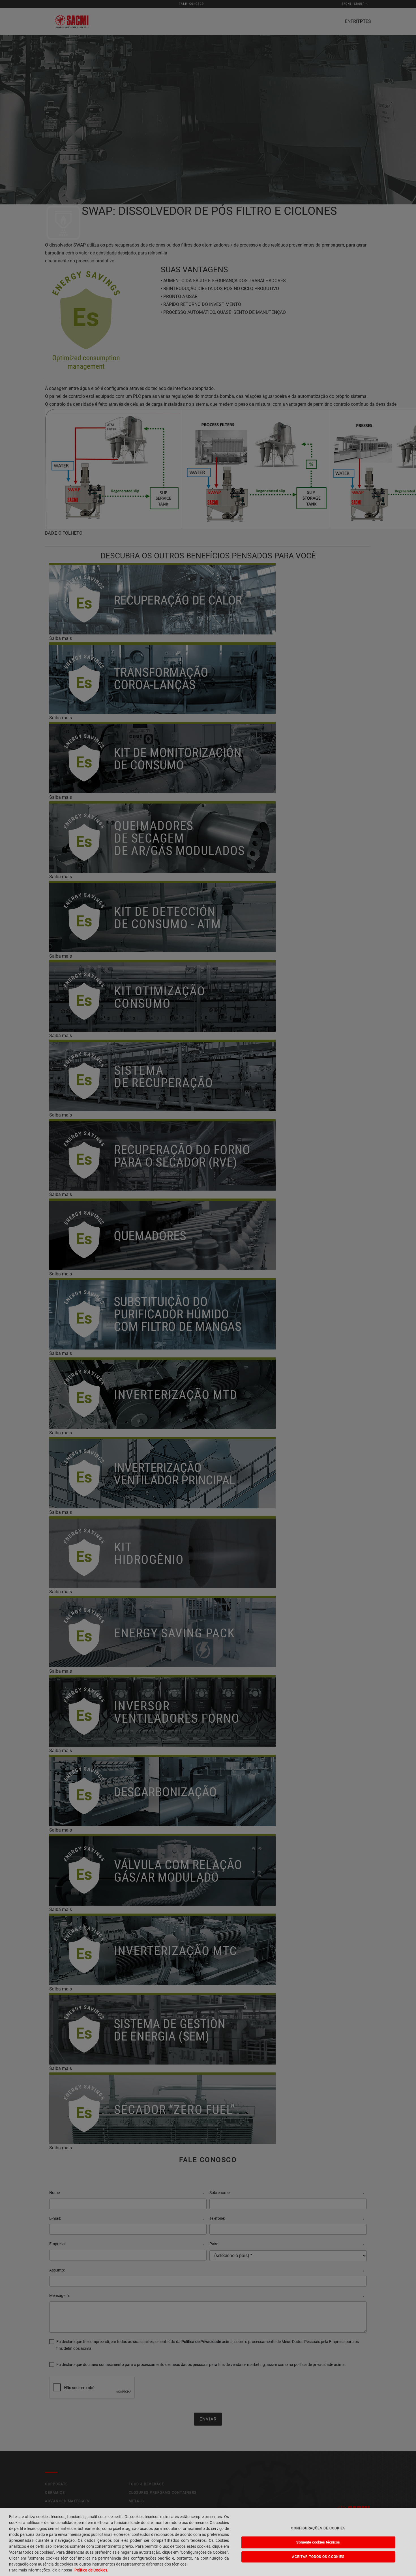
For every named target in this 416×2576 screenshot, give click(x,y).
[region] (208, 2542)
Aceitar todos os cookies (318, 2557)
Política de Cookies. (91, 2570)
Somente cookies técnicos (318, 2542)
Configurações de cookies (318, 2528)
